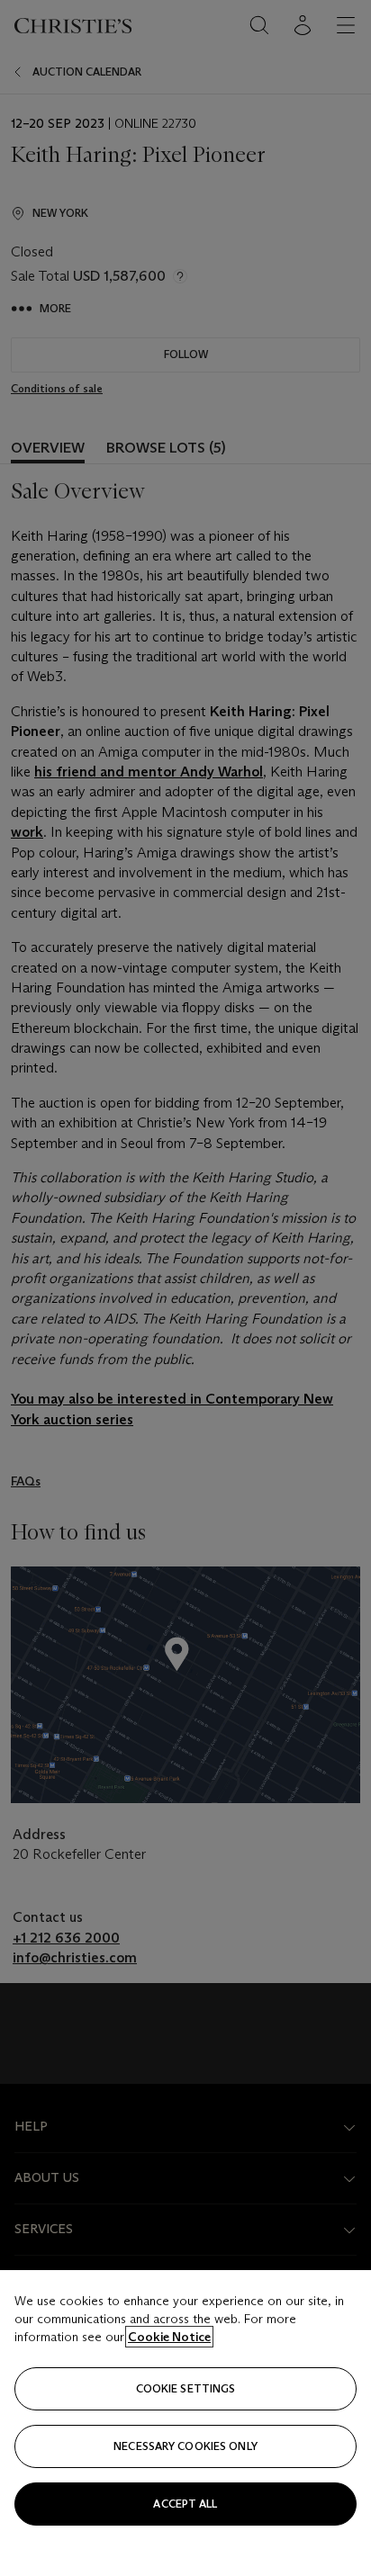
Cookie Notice (169, 2337)
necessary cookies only (185, 2446)
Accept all (185, 2504)
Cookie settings (186, 2388)
